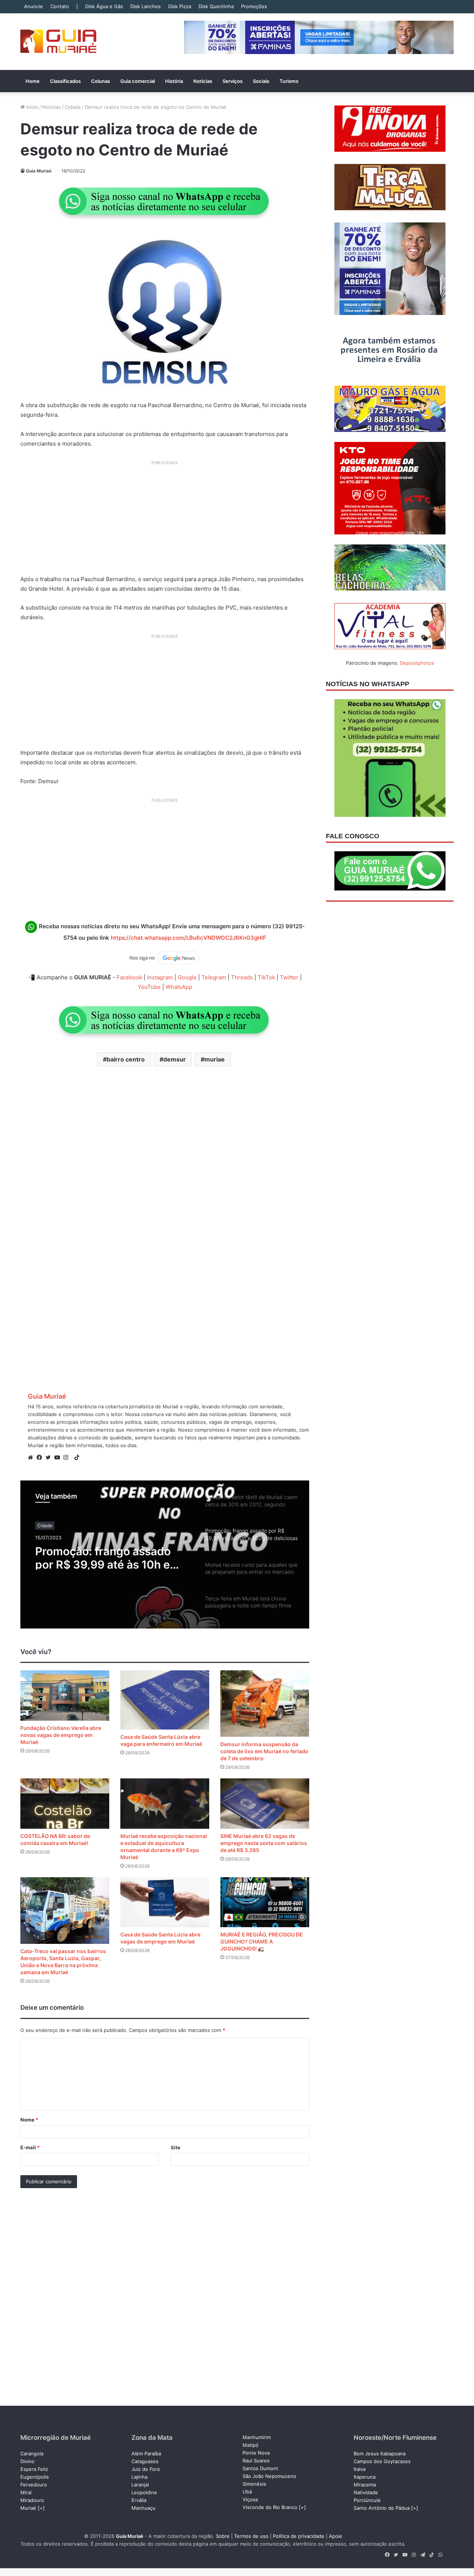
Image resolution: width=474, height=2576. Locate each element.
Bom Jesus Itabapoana (380, 2453)
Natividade (366, 2492)
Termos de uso (251, 2536)
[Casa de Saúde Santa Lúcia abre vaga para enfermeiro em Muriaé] (165, 1700)
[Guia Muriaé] (58, 42)
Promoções (254, 6)
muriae (215, 1059)
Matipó (251, 2445)
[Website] (32, 1458)
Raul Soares (256, 2461)
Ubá (247, 2492)
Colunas (101, 81)
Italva (360, 2469)
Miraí (26, 2492)
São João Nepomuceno (269, 2476)
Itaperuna (365, 2477)
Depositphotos (417, 663)
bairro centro (126, 1059)
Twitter (289, 977)
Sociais (261, 81)
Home (33, 81)
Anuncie (34, 6)
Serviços (233, 81)
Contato (60, 6)
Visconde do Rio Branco (270, 2507)
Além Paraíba (146, 2453)
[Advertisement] (165, 520)
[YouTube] (59, 1458)
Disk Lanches (146, 6)
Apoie (336, 2536)
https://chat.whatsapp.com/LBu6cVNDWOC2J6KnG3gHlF (188, 938)
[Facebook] (41, 1458)
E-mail (30, 2147)
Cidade (73, 107)
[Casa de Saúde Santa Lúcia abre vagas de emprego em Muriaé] (165, 1902)
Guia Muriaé (39, 171)
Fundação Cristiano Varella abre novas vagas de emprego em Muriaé (61, 1735)
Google (187, 977)
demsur (175, 1059)
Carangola (32, 2453)
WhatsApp (179, 987)
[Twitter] (50, 1458)
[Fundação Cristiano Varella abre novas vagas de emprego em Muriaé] (65, 1695)
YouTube (149, 987)
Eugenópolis (35, 2477)
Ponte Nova (256, 2453)
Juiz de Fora (146, 2469)
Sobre (223, 2536)
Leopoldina (144, 2492)
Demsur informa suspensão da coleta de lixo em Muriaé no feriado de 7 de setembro (264, 1751)
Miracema (365, 2485)
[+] (41, 2508)
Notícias (203, 81)
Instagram (160, 977)
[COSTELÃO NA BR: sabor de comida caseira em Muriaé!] (65, 1803)
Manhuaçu (143, 2508)
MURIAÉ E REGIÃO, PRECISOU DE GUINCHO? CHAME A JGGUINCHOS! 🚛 (262, 1941)
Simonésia (254, 2484)
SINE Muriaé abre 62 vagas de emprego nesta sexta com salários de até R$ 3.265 (264, 1843)
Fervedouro (34, 2485)
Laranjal (140, 2485)
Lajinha (139, 2477)
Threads (242, 977)
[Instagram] (68, 1458)
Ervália (139, 2500)
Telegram (214, 977)
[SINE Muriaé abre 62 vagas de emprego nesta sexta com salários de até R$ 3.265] (265, 1803)
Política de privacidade (299, 2536)
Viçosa (250, 2499)
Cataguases (145, 2461)
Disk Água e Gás (104, 6)
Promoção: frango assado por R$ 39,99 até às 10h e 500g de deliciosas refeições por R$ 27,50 (112, 1556)
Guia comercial (138, 81)
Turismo (289, 81)
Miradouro (32, 2500)
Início (31, 107)
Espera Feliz (34, 2469)
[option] (165, 1554)
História (174, 81)
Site (176, 2147)
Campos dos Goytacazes (382, 2461)
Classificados (65, 81)
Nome (29, 2120)
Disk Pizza (180, 6)
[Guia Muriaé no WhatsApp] (165, 201)
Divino (27, 2461)
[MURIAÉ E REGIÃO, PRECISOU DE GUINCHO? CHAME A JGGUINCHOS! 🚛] (265, 1902)
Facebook (129, 977)
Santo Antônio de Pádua (382, 2508)
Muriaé (28, 2508)
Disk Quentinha (216, 6)
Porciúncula (367, 2500)
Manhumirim (257, 2437)
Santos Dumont (260, 2468)
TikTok (266, 977)
